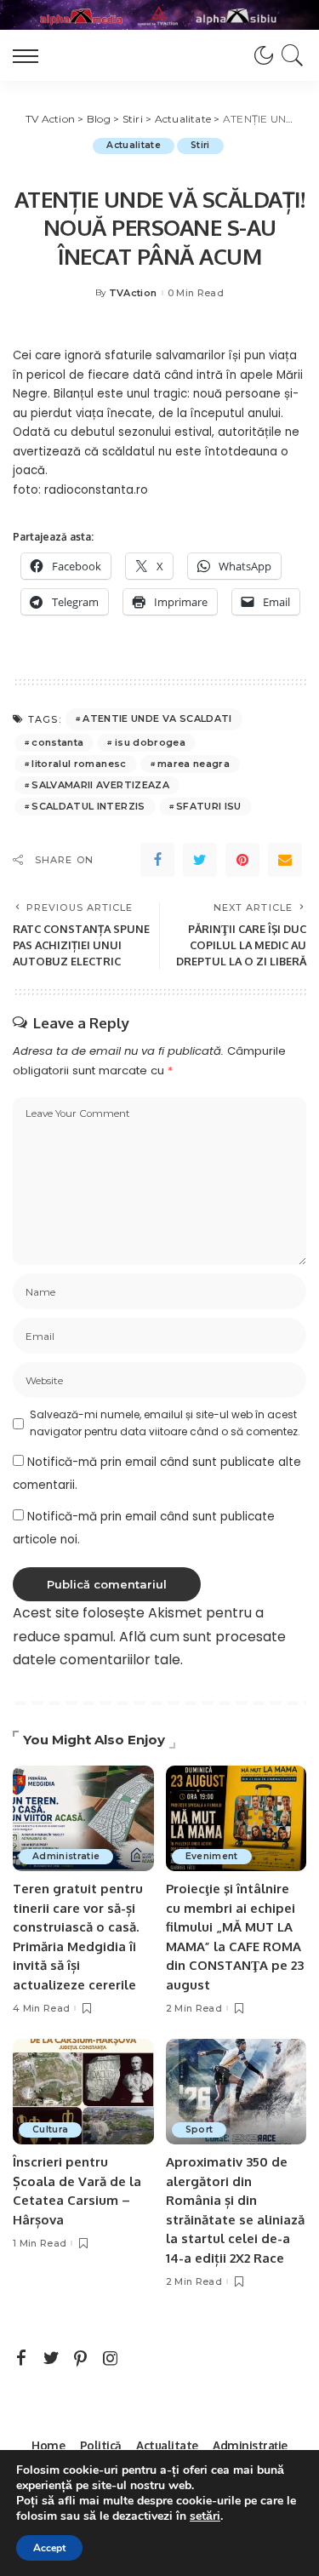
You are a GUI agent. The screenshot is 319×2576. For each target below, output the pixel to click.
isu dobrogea (150, 742)
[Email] (285, 860)
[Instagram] (111, 2359)
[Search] (290, 55)
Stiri (200, 145)
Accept (49, 2548)
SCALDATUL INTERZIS (88, 806)
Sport (199, 2129)
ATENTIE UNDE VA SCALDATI (157, 718)
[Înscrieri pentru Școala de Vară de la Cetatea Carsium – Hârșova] (83, 2092)
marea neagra (194, 764)
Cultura (50, 2129)
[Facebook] (157, 860)
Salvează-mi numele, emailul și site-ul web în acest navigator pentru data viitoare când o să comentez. (165, 1423)
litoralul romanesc (79, 764)
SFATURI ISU (209, 806)
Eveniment (212, 1856)
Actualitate (134, 145)
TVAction (133, 293)
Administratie (66, 1856)
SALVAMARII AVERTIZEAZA (100, 785)
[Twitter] (200, 860)
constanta (57, 742)
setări (205, 2516)
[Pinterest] (242, 860)
